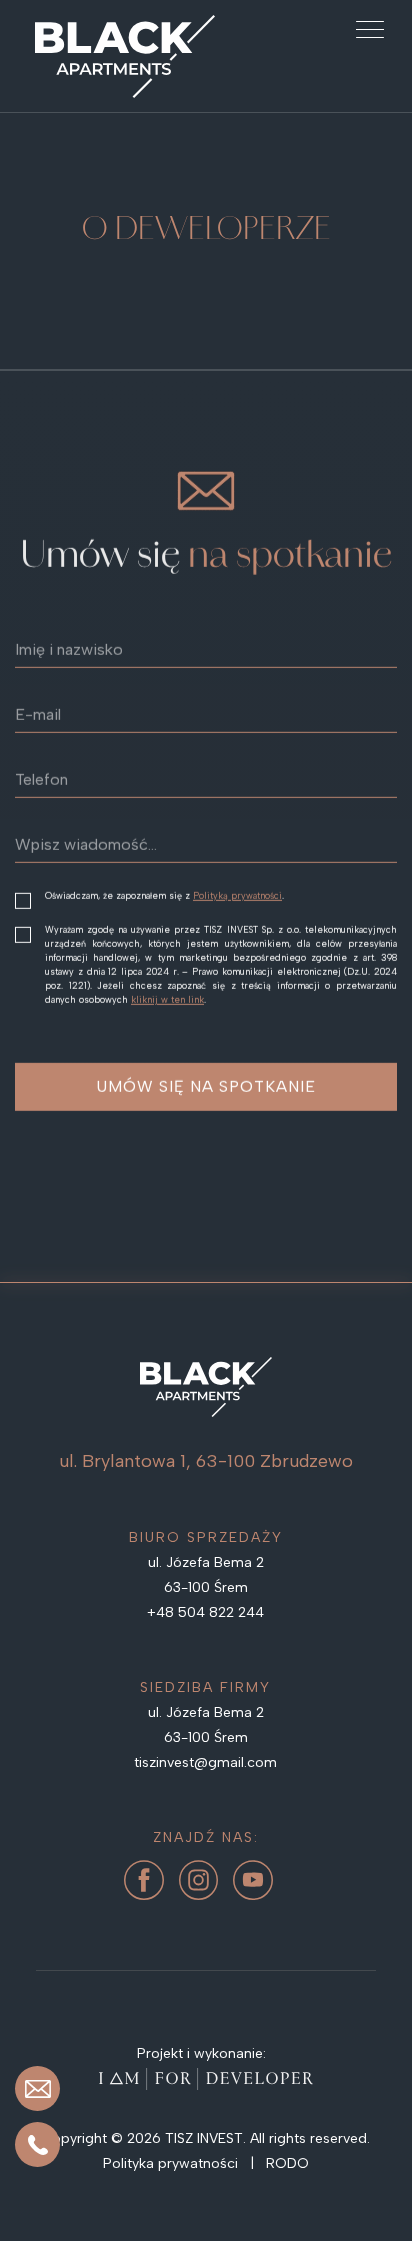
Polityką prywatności (237, 895)
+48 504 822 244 (205, 1612)
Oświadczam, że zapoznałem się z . (164, 895)
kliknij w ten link (167, 999)
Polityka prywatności (172, 2163)
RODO (287, 2163)
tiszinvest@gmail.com (205, 1762)
